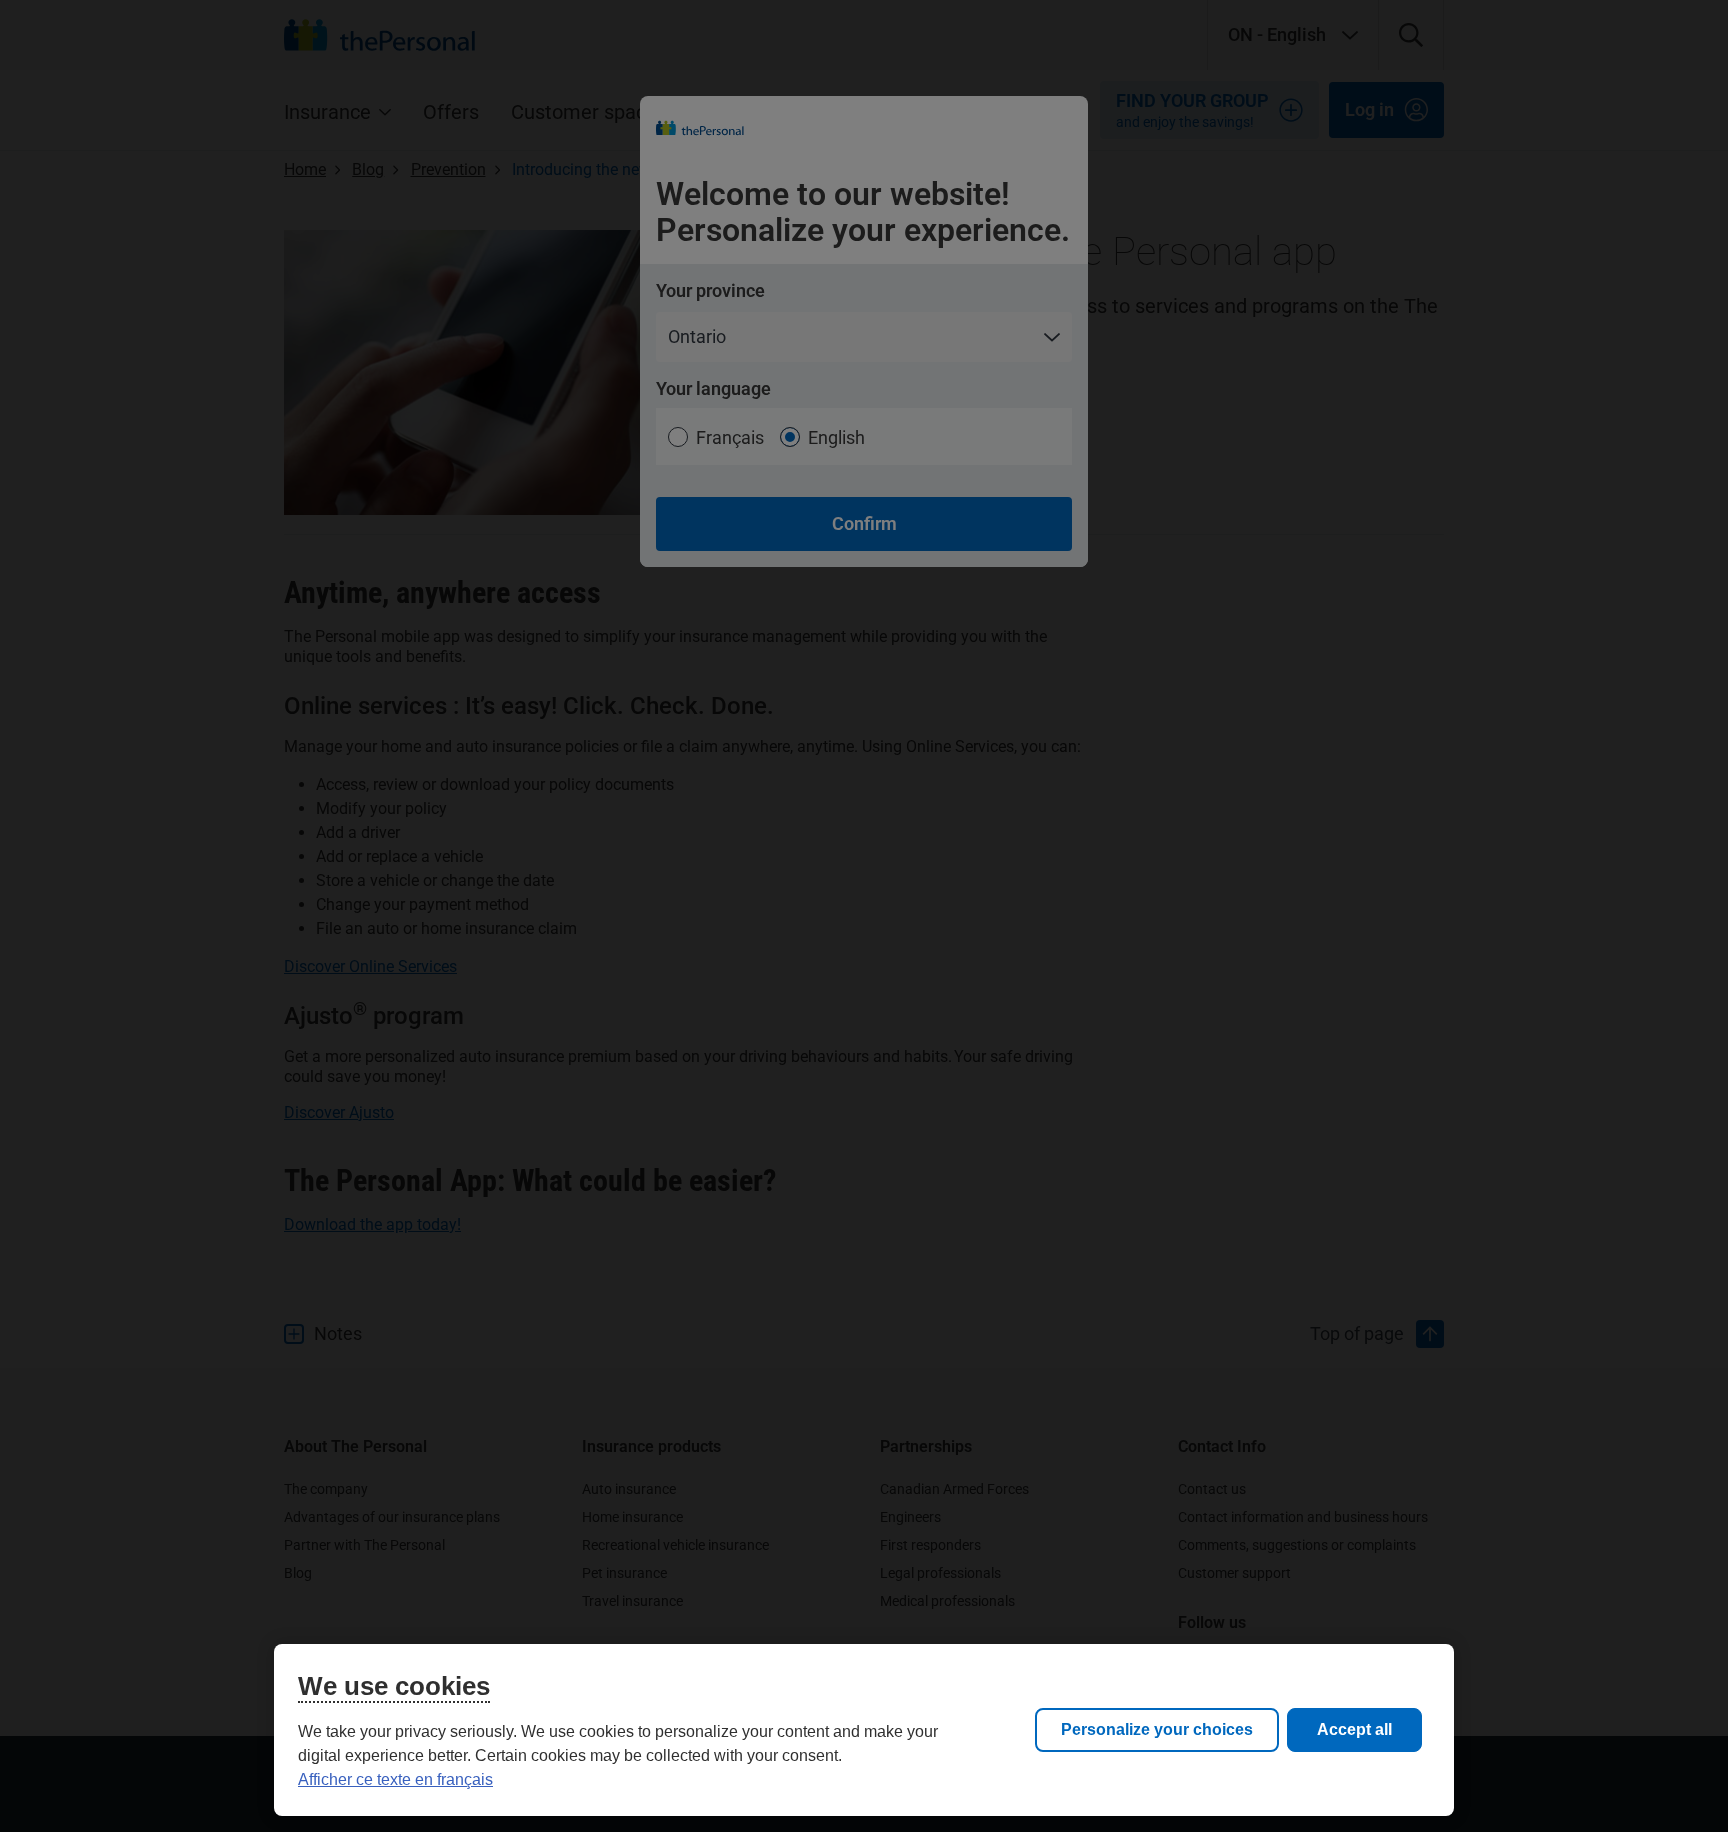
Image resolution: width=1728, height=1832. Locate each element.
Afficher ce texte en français (395, 1779)
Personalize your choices (1157, 1729)
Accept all (1354, 1729)
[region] (864, 1730)
